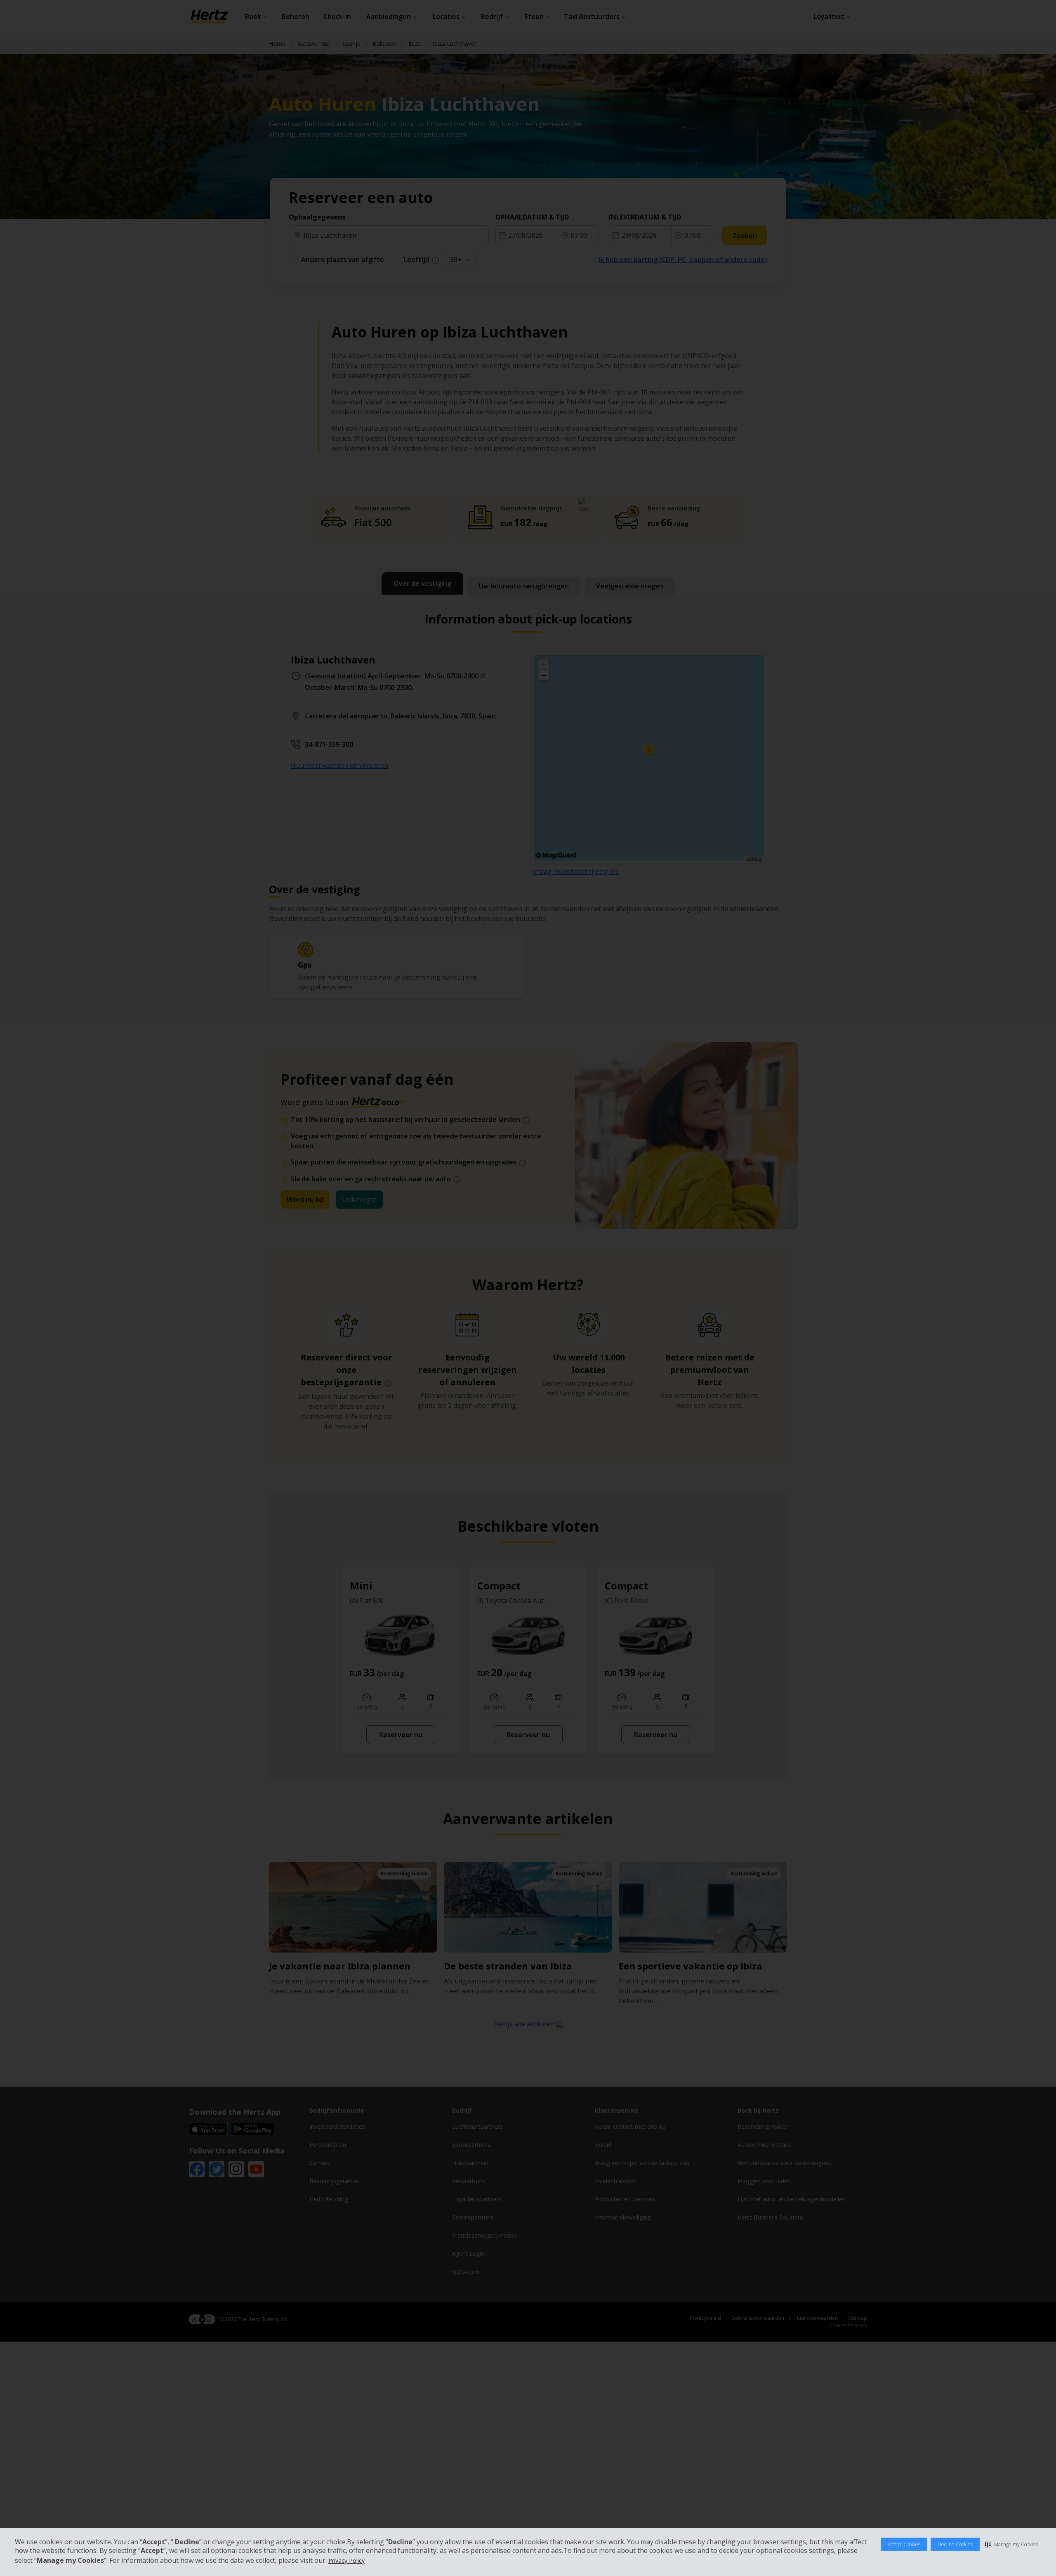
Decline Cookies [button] (955, 2544)
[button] (1011, 2544)
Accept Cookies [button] (904, 2544)
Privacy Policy (346, 2561)
